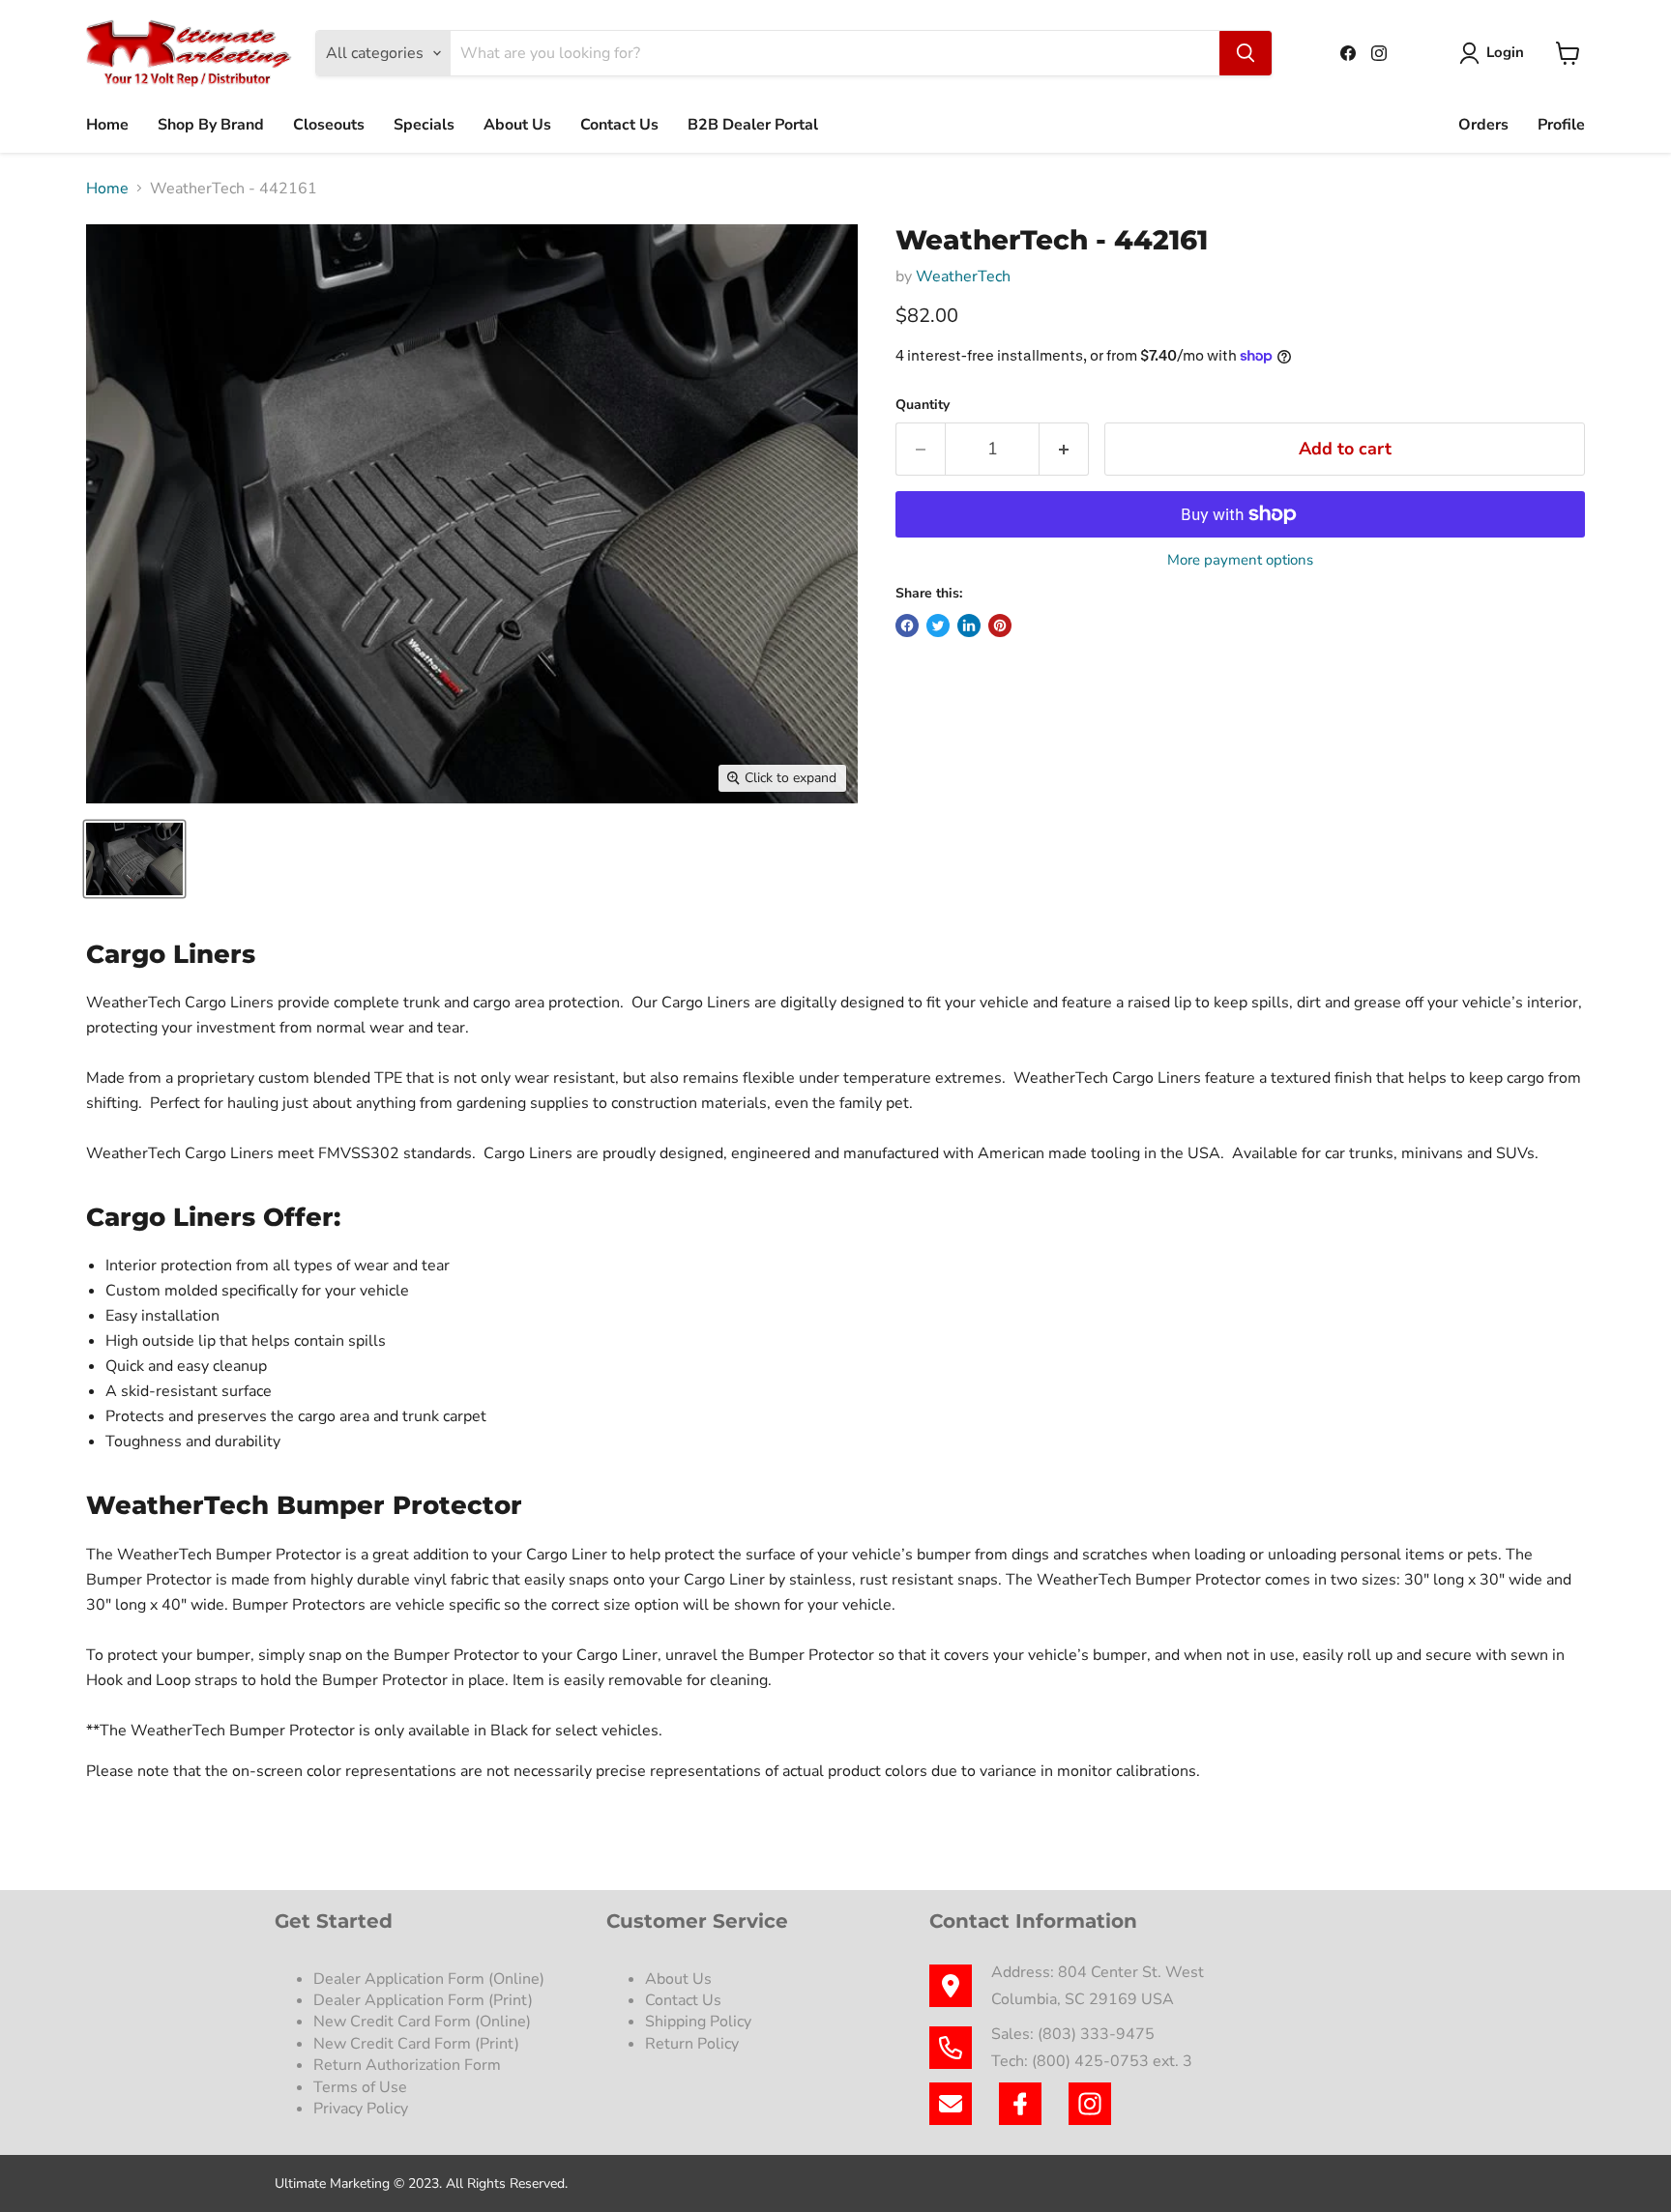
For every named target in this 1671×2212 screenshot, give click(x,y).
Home (107, 125)
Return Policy (692, 2044)
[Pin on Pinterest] (1000, 626)
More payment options (1240, 560)
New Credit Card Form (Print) (416, 2044)
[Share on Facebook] (907, 626)
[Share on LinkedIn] (969, 626)
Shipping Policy (698, 2022)
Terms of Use (362, 2087)
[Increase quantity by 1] (1064, 449)
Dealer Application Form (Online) (429, 1979)
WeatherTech (963, 276)
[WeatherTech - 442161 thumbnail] (134, 859)
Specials (424, 125)
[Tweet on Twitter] (938, 626)
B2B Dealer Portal (753, 125)
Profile (1561, 125)
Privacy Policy (363, 2109)
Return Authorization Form (407, 2065)
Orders (1483, 125)
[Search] (1246, 53)
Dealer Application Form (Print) (423, 2000)
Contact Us (619, 125)
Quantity (923, 405)
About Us (517, 125)
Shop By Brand (211, 125)
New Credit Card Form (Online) (422, 2022)
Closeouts (329, 125)
